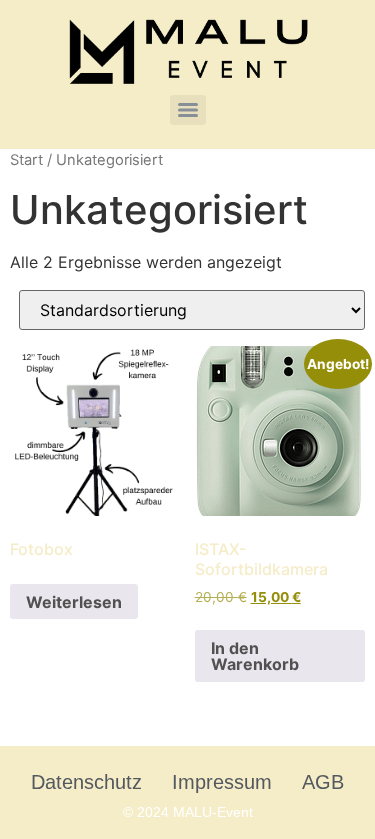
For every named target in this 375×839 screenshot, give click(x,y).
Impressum (222, 782)
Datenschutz (86, 782)
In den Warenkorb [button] (255, 656)
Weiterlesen (74, 602)
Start (26, 160)
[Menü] (188, 110)
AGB (323, 782)
